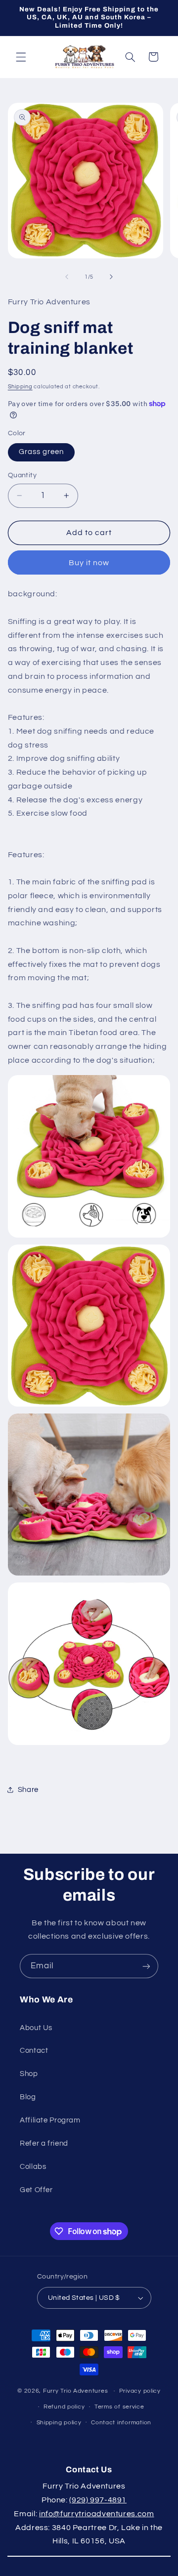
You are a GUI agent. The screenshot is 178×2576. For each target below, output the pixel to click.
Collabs (33, 2167)
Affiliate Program (50, 2120)
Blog (28, 2097)
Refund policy (64, 2407)
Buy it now (89, 563)
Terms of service (119, 2407)
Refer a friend (44, 2143)
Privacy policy (140, 2391)
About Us (36, 2028)
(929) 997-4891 (98, 2500)
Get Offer (36, 2190)
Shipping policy (59, 2423)
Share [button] (28, 1790)
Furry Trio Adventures (75, 2391)
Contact (34, 2051)
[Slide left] (67, 277)
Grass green (42, 452)
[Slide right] (111, 277)
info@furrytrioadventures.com (97, 2514)
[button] (21, 57)
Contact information (121, 2423)
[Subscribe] (146, 1966)
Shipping (20, 387)
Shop (29, 2074)
